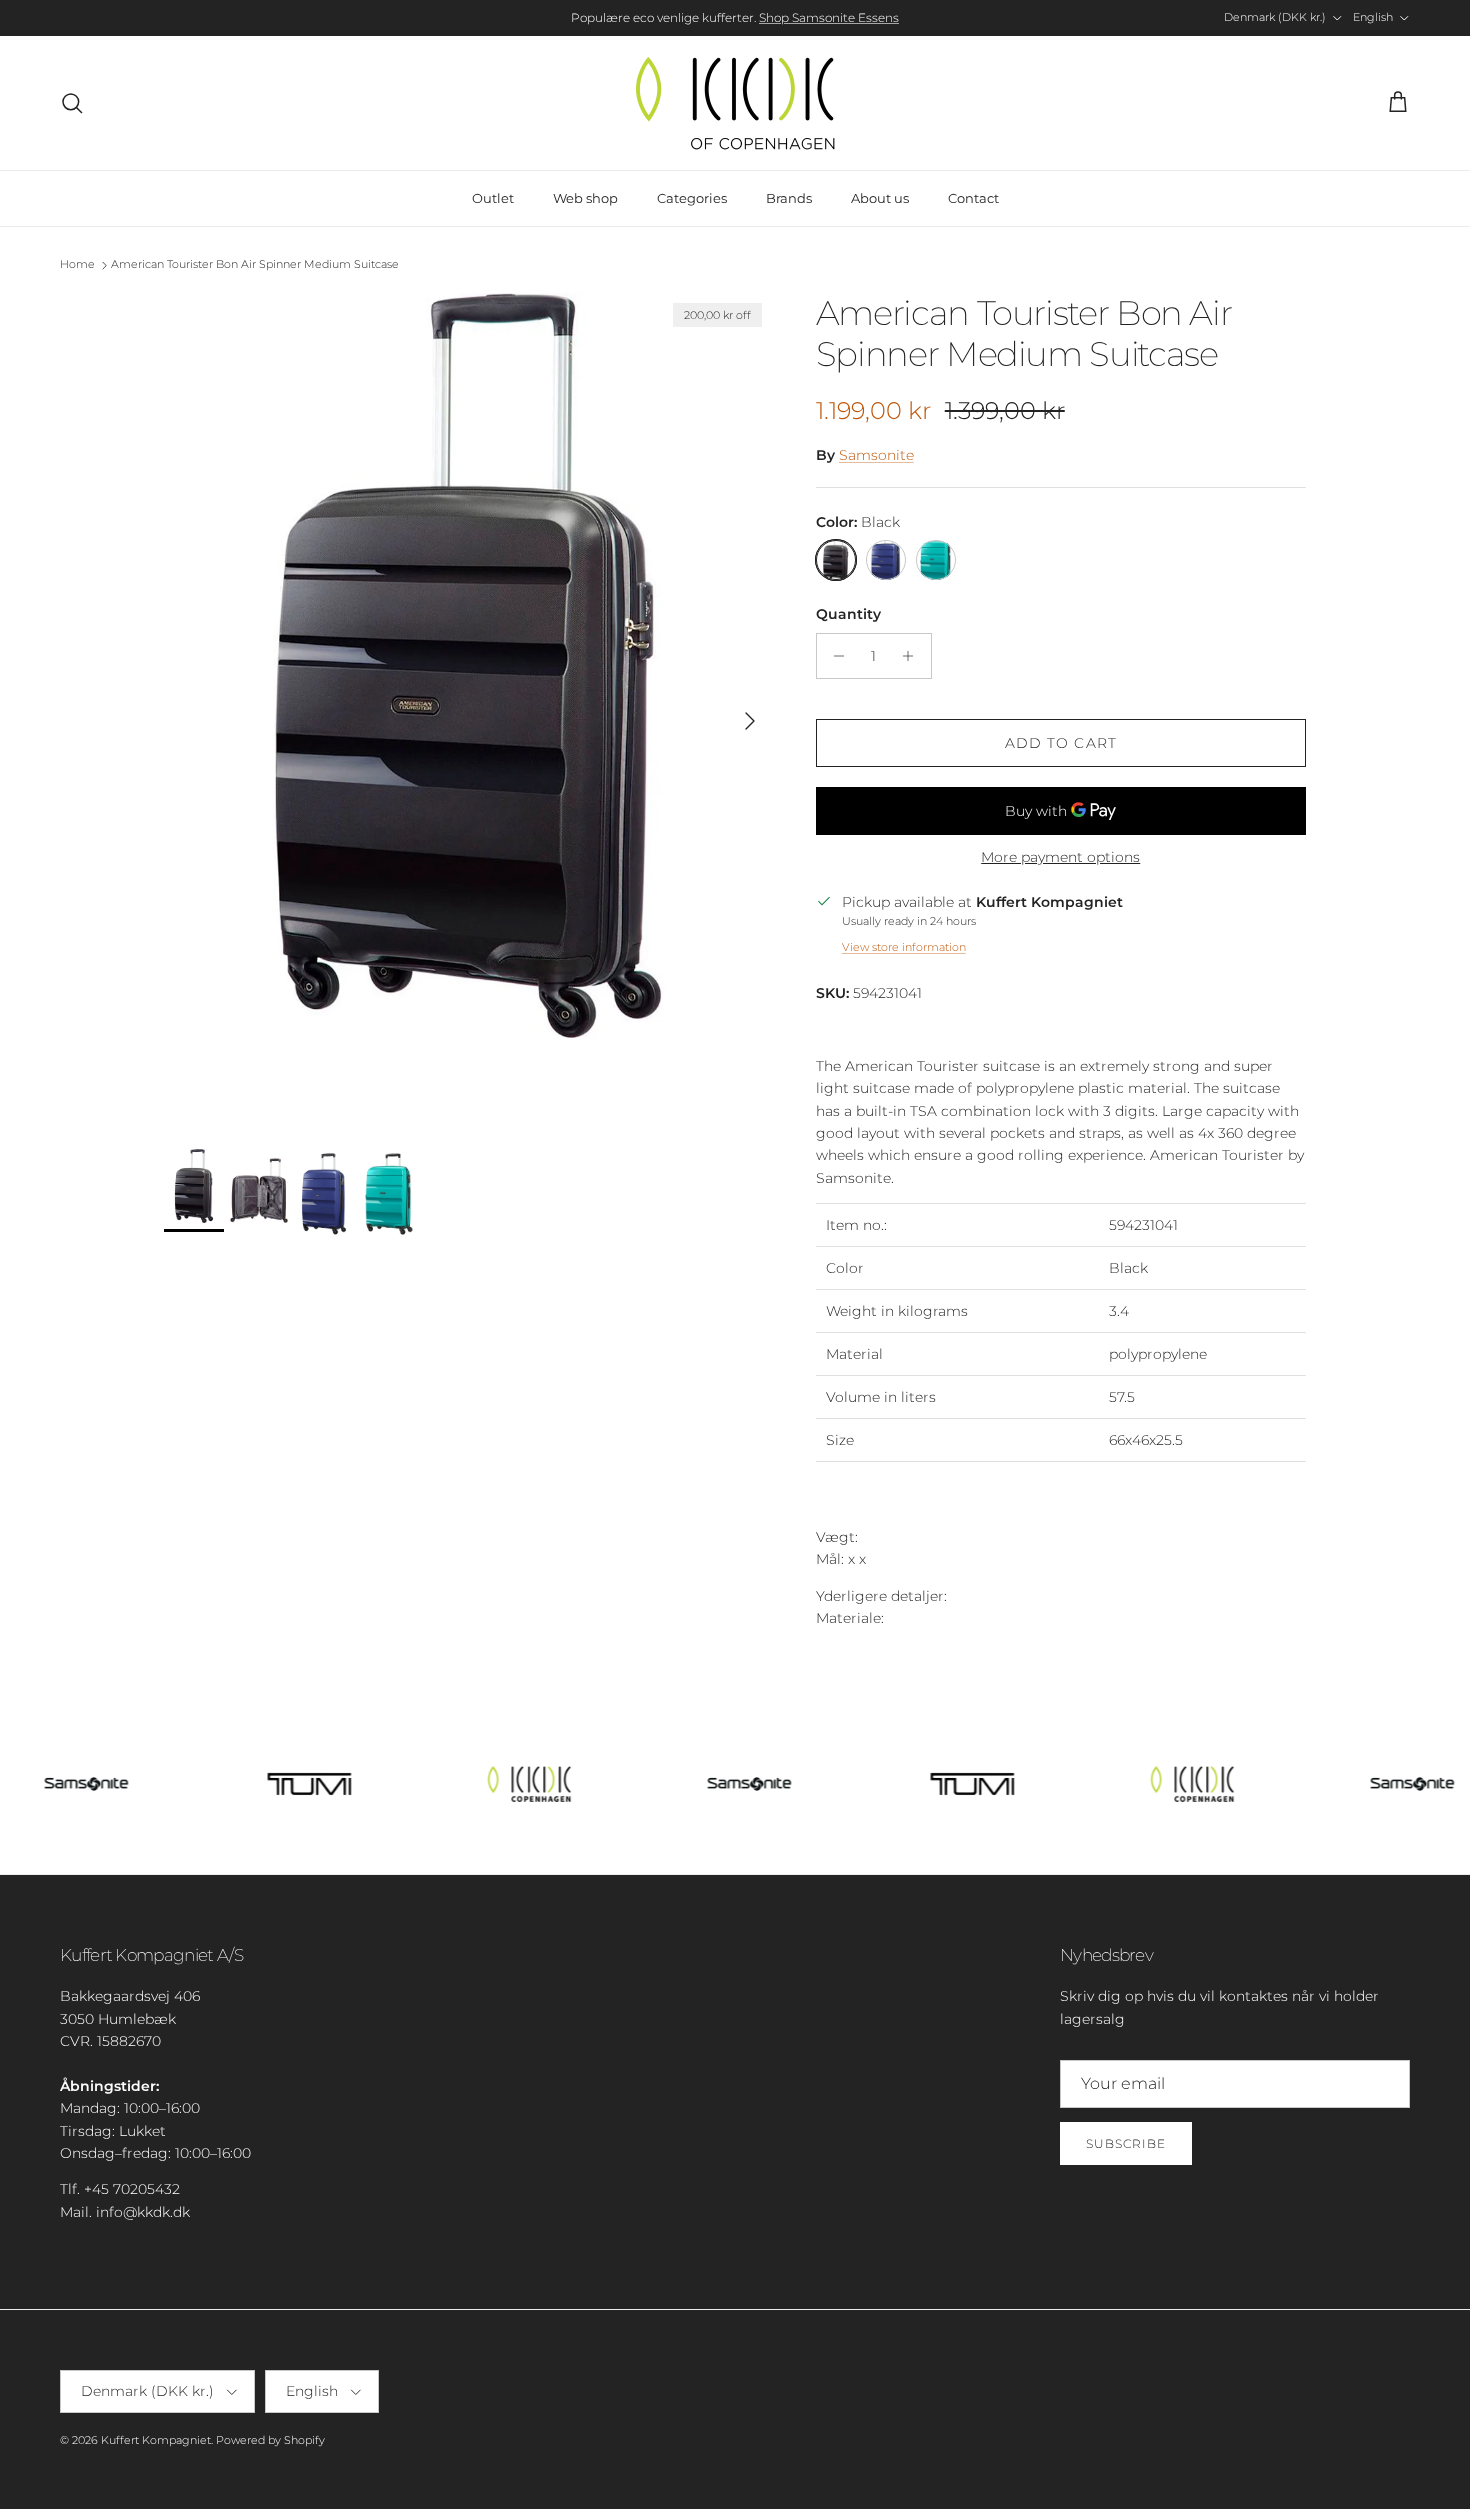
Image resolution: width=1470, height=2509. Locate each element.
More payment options (1060, 857)
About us (880, 198)
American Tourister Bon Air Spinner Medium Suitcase (255, 265)
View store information (904, 947)
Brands (789, 198)
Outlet (493, 198)
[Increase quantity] (913, 656)
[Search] (72, 103)
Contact (973, 198)
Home (77, 265)
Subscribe (1126, 2143)
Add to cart (1061, 743)
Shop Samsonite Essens (829, 17)
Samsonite (876, 455)
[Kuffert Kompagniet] (735, 103)
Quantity (848, 614)
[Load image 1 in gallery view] (468, 711)
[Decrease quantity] (834, 656)
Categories (692, 198)
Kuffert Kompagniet (156, 2440)
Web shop (585, 198)
